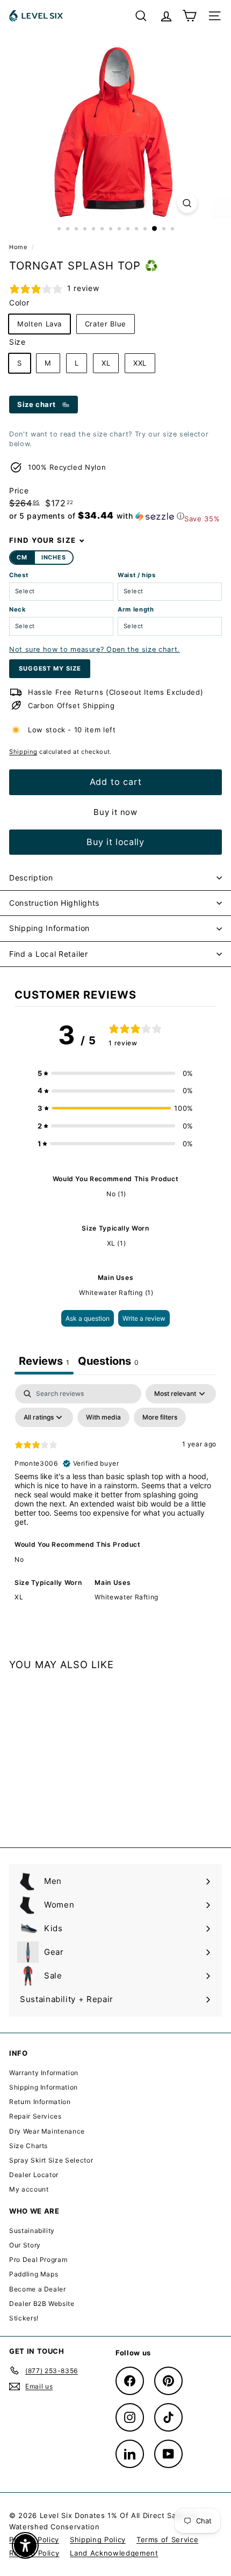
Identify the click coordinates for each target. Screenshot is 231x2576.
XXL (140, 363)
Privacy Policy (34, 2539)
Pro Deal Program (38, 2260)
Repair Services (35, 2116)
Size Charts (28, 2146)
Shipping (23, 752)
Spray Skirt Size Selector (51, 2160)
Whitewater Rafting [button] (127, 1597)
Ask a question (88, 1318)
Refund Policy (34, 2553)
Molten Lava (39, 324)
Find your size (42, 540)
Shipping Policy (98, 2539)
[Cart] (189, 16)
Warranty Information (44, 2073)
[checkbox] (103, 1417)
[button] (97, 516)
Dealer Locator (34, 2175)
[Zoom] (187, 203)
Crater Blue (106, 324)
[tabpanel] (115, 1500)
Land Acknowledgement (114, 2553)
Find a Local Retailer (49, 954)
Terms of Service (167, 2539)
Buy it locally (115, 842)
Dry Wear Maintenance (47, 2131)
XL (106, 363)
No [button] (19, 1559)
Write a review (144, 1318)
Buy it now (115, 812)
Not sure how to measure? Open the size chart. (95, 649)
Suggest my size (50, 668)
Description (31, 878)
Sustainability (32, 2231)
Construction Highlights (54, 903)
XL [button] (19, 1597)
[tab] (108, 1362)
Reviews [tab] (44, 1361)
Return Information (40, 2102)
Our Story (25, 2245)
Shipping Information (49, 928)
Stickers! (24, 2318)
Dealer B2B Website (42, 2304)
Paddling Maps (34, 2274)
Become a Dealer (38, 2289)
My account (29, 2189)
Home (19, 247)
